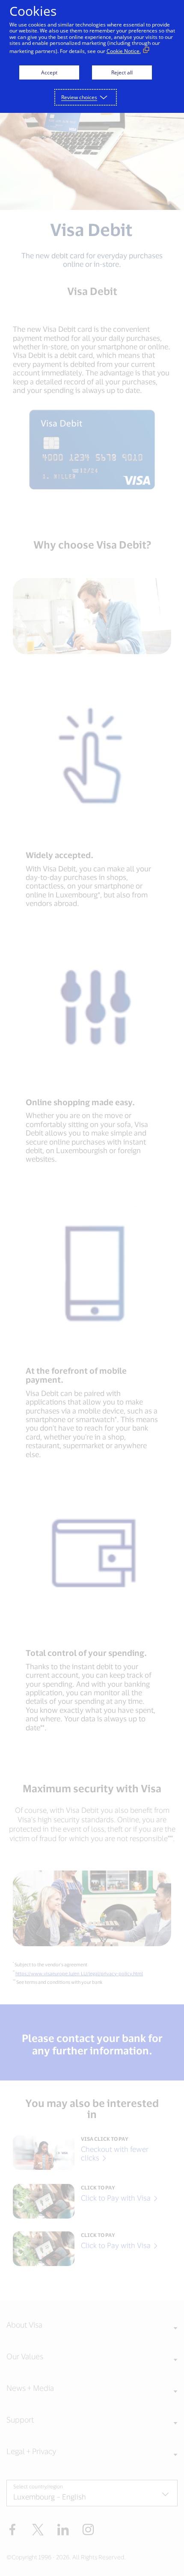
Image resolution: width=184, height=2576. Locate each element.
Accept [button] (49, 72)
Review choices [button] (79, 97)
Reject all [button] (122, 72)
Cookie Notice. (124, 51)
